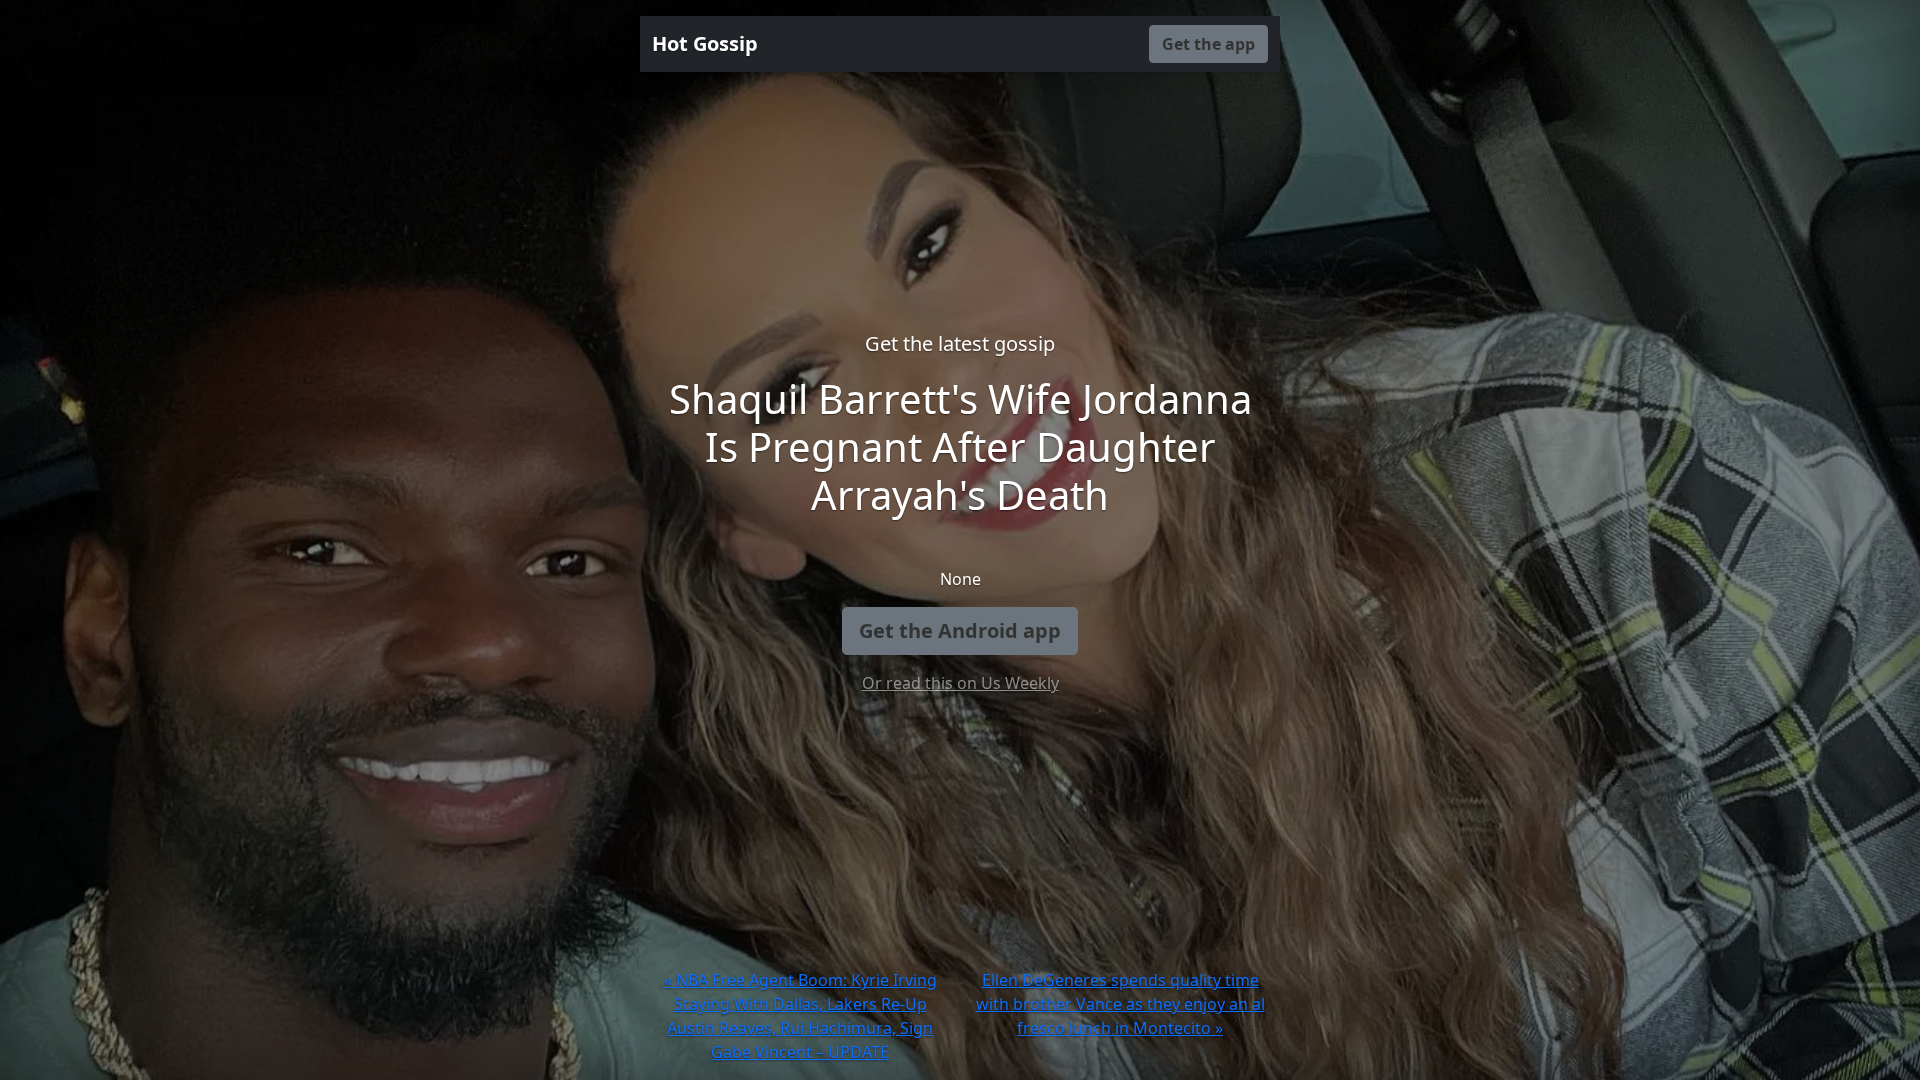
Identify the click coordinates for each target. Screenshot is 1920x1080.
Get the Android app (960, 630)
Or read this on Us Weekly (960, 683)
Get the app (1208, 44)
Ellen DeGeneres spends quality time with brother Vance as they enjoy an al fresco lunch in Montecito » (1120, 1004)
